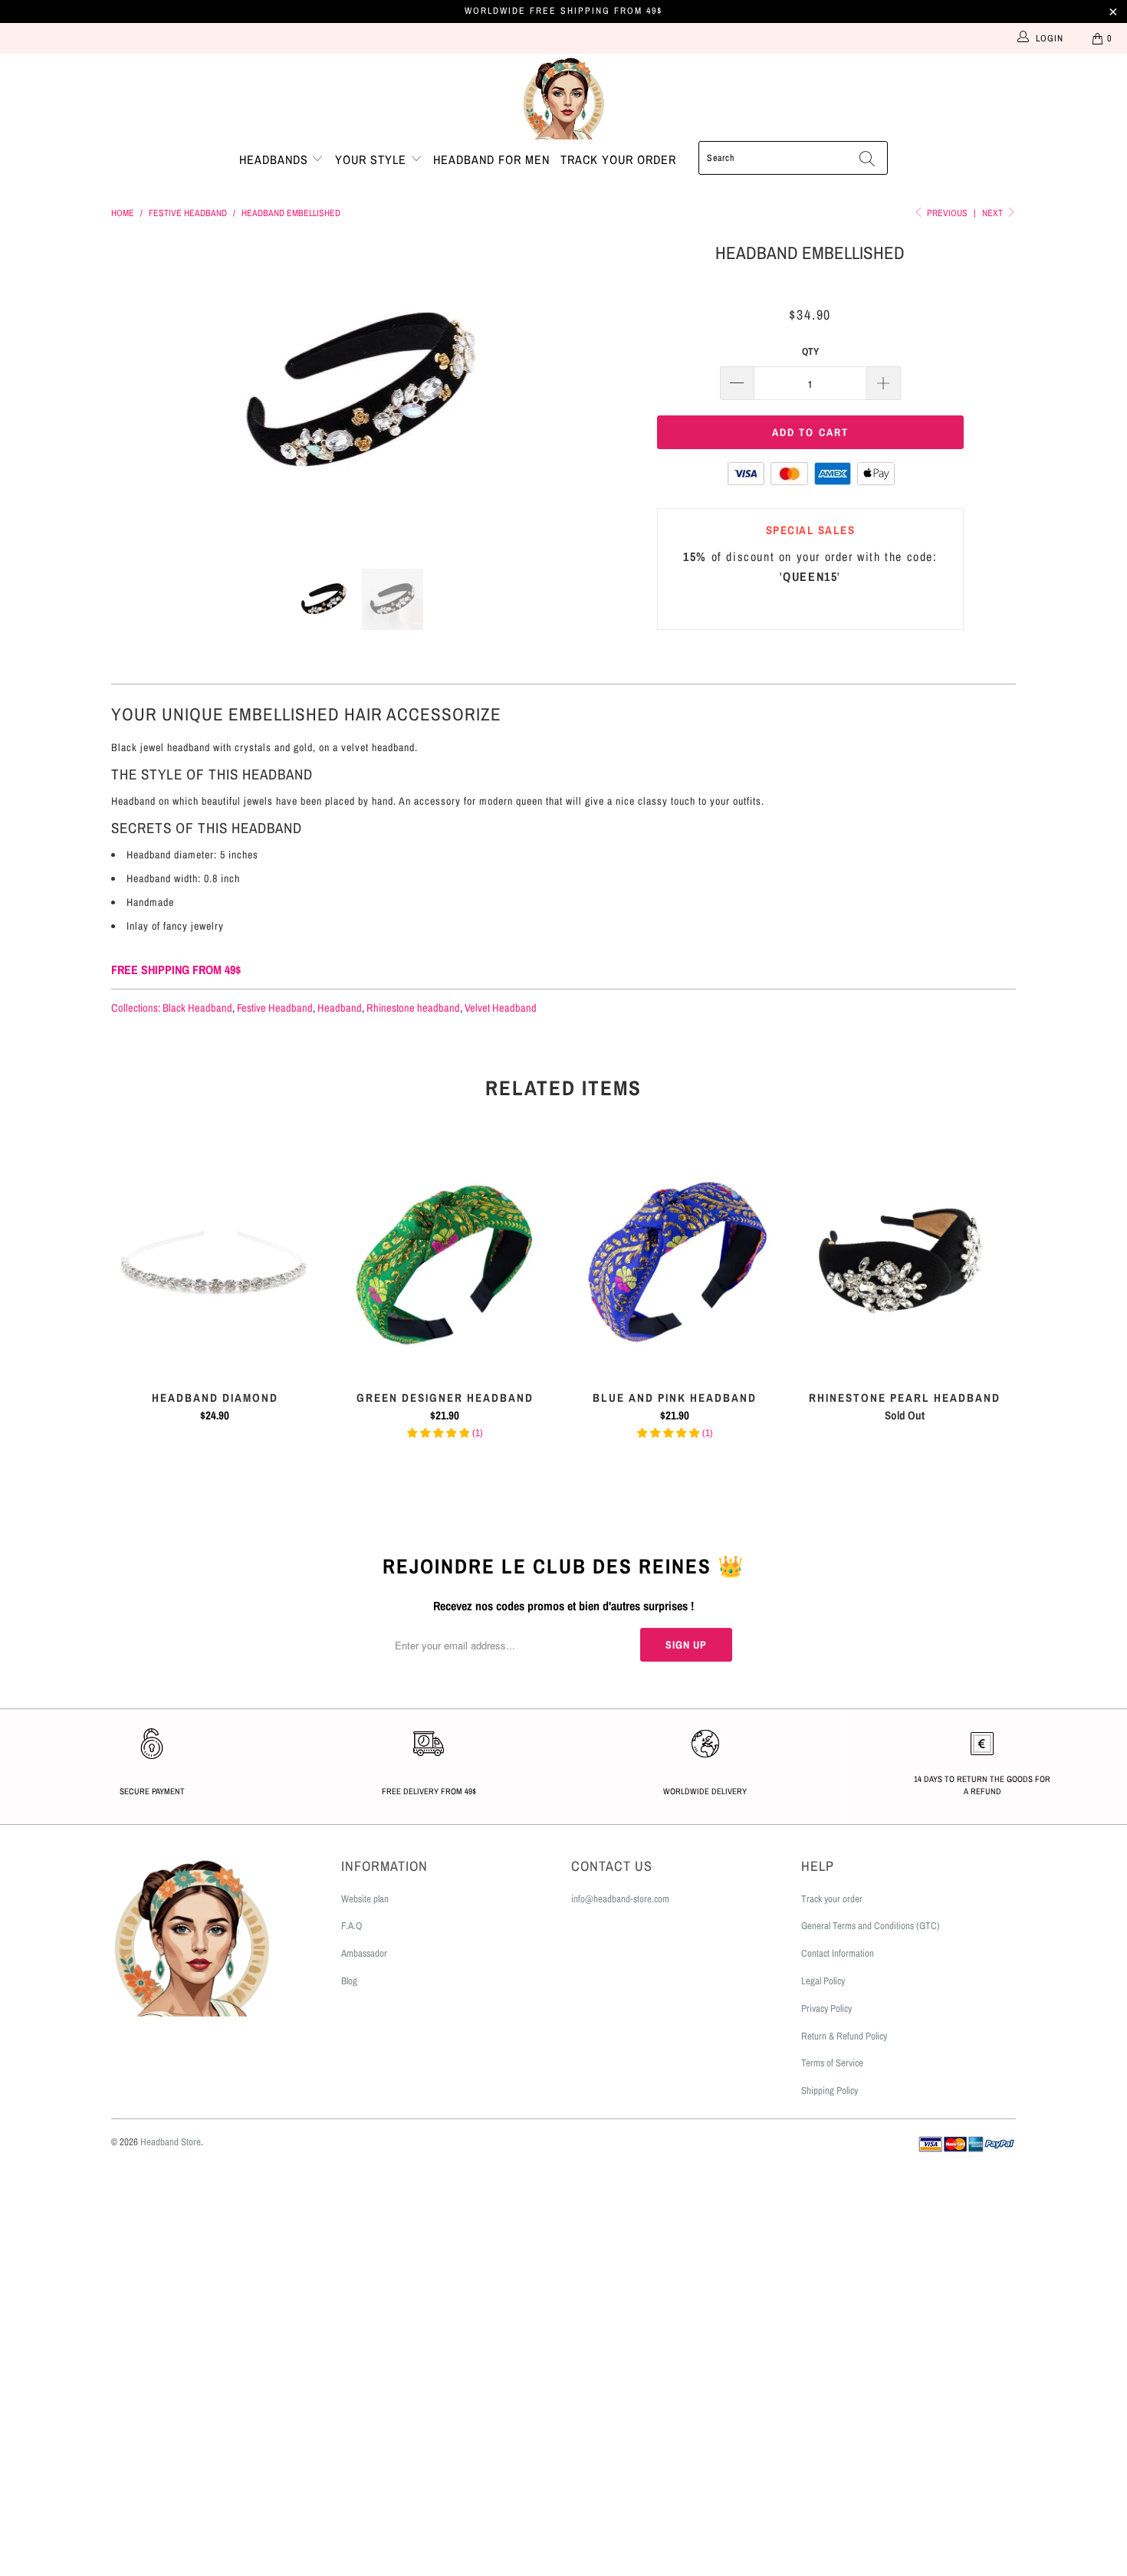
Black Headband (197, 1007)
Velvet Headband (501, 1007)
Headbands (276, 159)
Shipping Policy (830, 2090)
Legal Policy (823, 1981)
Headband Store (171, 2142)
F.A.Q (352, 1926)
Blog (349, 1981)
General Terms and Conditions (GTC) (871, 1926)
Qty (810, 351)
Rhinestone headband (413, 1007)
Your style (373, 159)
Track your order (618, 159)
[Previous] (138, 392)
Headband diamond (215, 1262)
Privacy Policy (826, 2008)
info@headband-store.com (620, 1899)
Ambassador (364, 1953)
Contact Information (838, 1953)
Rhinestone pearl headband (905, 1262)
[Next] (578, 392)
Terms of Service (832, 2063)
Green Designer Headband (445, 1262)
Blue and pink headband (675, 1262)
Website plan (365, 1899)
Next (994, 213)
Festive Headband (275, 1007)
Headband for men (491, 159)
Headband (340, 1007)
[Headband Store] (563, 97)
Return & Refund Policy (844, 2036)
